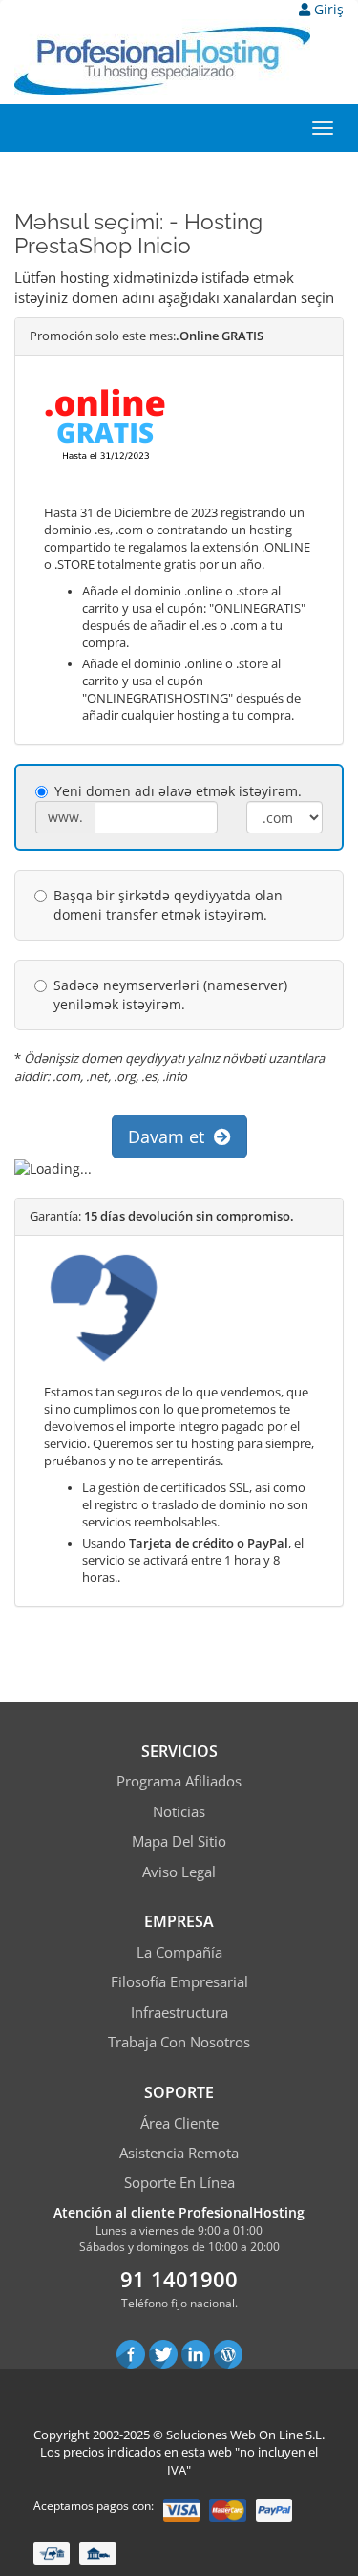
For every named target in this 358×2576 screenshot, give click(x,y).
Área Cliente (179, 2123)
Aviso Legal (179, 1872)
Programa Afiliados (179, 1781)
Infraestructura (179, 2012)
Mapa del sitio (179, 1841)
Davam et (171, 1136)
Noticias (179, 1811)
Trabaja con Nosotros (179, 2042)
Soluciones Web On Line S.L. (245, 2435)
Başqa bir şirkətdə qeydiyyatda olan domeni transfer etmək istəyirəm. (168, 905)
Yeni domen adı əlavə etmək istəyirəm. (178, 791)
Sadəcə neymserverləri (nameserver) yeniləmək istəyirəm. (170, 995)
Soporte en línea (179, 2182)
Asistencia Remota (179, 2153)
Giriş (327, 9)
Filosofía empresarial (179, 1981)
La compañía (179, 1952)
